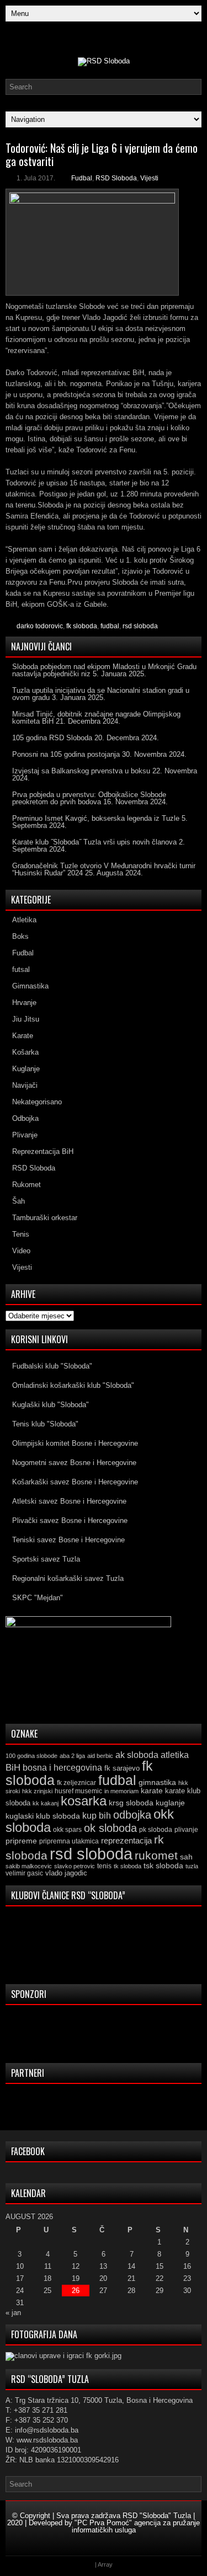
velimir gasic (24, 1873)
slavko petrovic (75, 1866)
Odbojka (25, 1118)
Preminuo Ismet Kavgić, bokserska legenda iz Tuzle (96, 818)
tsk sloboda (163, 1866)
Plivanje (25, 1135)
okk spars (67, 1830)
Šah (18, 1201)
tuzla (192, 1866)
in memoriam (121, 1791)
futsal (21, 969)
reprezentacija (126, 1840)
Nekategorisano (37, 1102)
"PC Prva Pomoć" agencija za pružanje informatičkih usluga (136, 2526)
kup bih (97, 1816)
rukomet (156, 1855)
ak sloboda (137, 1755)
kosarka (84, 1801)
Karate (23, 1036)
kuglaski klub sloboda (43, 1816)
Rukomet (26, 1185)
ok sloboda (110, 1828)
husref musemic (78, 1791)
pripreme (21, 1841)
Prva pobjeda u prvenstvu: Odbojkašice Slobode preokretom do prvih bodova (89, 798)
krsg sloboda (131, 1803)
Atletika (24, 920)
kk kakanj (46, 1803)
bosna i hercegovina (62, 1767)
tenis (104, 1866)
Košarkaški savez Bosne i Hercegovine (75, 1482)
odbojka (132, 1815)
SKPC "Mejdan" (38, 1598)
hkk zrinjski (37, 1791)
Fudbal (82, 178)
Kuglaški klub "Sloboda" (51, 1405)
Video (21, 1251)
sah (186, 1857)
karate (152, 1791)
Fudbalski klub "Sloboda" (52, 1366)
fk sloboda (82, 626)
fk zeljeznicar (76, 1783)
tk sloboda (128, 1866)
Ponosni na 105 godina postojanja (66, 754)
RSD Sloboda (116, 178)
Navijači (25, 1085)
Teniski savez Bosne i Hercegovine (68, 1540)
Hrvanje (24, 1003)
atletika (175, 1755)
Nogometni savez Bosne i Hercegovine (74, 1463)
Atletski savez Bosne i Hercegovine (69, 1501)
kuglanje (170, 1803)
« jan (13, 2313)
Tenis (21, 1234)
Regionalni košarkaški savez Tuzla (68, 1578)
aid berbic (100, 1756)
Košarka (25, 1052)
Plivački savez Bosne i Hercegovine (70, 1521)
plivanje (186, 1830)
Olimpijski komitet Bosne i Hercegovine (75, 1443)
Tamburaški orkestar (45, 1218)
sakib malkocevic (29, 1866)
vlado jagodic (66, 1873)
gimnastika (157, 1782)
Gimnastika (30, 986)
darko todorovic (40, 626)
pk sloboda (156, 1830)
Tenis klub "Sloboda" (45, 1424)
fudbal (110, 626)
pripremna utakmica (69, 1841)
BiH (13, 1768)
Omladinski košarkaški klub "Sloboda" (73, 1385)
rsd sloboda (140, 626)
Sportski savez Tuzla (46, 1559)
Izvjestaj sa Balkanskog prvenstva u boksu (81, 771)
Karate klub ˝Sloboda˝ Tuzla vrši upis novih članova (94, 842)
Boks (20, 936)
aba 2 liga (72, 1756)
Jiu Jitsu (26, 1019)
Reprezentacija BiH (43, 1151)
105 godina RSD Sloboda (52, 738)
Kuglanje (26, 1069)
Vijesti (149, 178)
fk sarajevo (122, 1768)
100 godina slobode (31, 1756)
